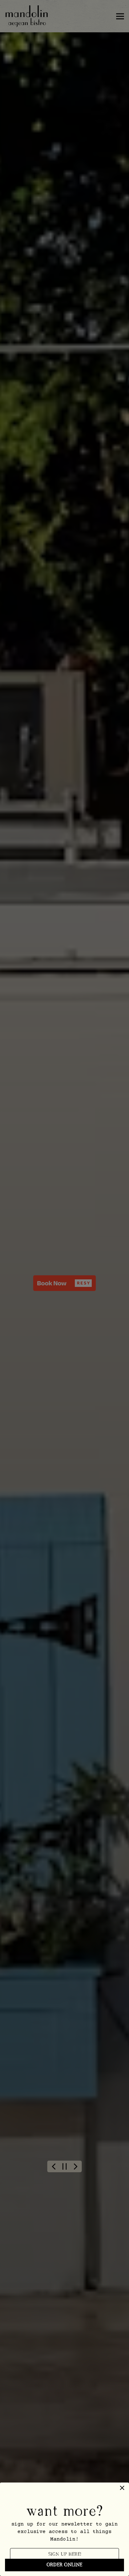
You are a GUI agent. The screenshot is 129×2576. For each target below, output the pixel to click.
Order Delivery (64, 1301)
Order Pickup (65, 1317)
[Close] (11, 1258)
